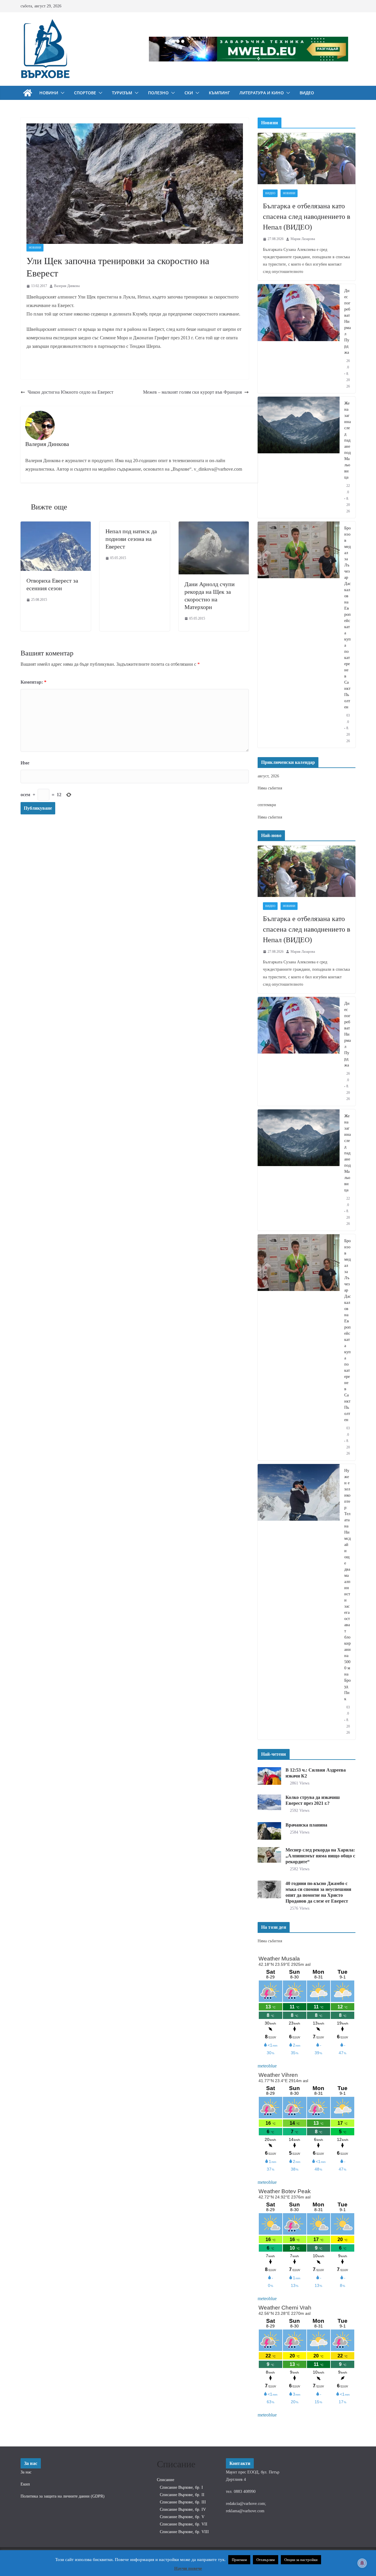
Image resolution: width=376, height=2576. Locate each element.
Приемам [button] (239, 2560)
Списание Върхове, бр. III (183, 2502)
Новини (49, 93)
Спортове (85, 93)
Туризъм (122, 93)
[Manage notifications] (362, 2563)
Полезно (158, 93)
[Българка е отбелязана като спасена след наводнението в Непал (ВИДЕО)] (307, 159)
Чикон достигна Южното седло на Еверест (70, 392)
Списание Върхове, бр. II (182, 2495)
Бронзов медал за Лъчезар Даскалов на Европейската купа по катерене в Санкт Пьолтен (348, 618)
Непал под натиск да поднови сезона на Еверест (131, 539)
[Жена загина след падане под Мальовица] (299, 457)
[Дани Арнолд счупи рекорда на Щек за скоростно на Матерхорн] (214, 525)
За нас (26, 2472)
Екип (25, 2484)
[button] (61, 93)
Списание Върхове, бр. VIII (184, 2532)
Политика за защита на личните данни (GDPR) (63, 2496)
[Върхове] (28, 93)
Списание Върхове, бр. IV (183, 2509)
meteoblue (267, 2066)
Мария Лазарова (303, 239)
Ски (189, 93)
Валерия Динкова (67, 286)
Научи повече (188, 2568)
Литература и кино (262, 93)
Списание (166, 2480)
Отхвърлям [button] (266, 2560)
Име (25, 763)
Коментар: (33, 682)
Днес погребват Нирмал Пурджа (348, 322)
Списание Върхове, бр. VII (184, 2524)
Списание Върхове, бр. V (182, 2517)
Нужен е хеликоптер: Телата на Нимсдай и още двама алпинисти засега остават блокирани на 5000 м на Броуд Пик (348, 1585)
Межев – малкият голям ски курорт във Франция (192, 392)
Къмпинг (219, 93)
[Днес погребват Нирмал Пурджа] (299, 339)
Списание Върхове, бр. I (181, 2487)
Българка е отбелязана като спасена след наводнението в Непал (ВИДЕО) (307, 217)
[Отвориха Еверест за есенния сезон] (56, 525)
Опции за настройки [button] (301, 2560)
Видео (307, 93)
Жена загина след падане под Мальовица (348, 440)
